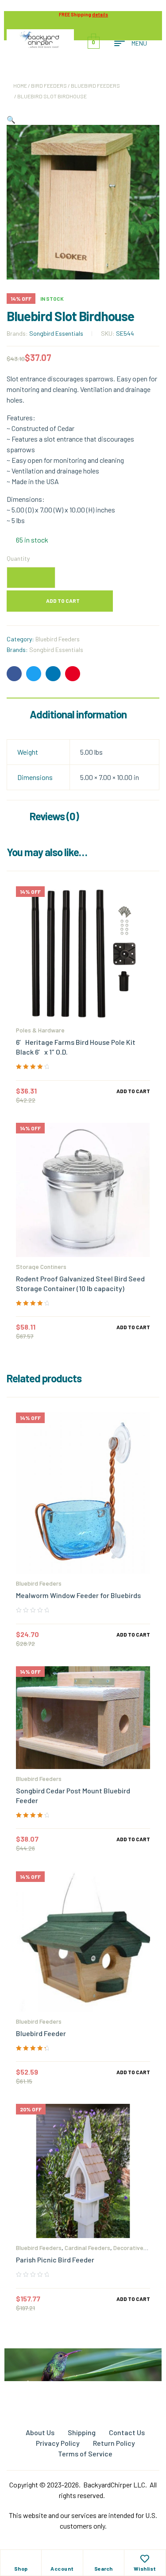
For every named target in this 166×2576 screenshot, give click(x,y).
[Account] (62, 2559)
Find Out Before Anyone (83, 2385)
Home (20, 85)
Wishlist (145, 2568)
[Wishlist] (145, 2559)
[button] (11, 119)
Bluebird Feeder (41, 2033)
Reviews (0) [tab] (54, 816)
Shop (21, 2568)
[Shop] (21, 2559)
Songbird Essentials (56, 333)
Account (62, 2568)
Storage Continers (41, 1267)
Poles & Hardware (40, 1030)
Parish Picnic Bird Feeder (55, 2260)
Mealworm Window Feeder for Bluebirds (78, 1595)
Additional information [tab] (78, 714)
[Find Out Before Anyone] (83, 2361)
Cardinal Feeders (87, 2248)
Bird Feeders (49, 85)
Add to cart (63, 601)
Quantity (18, 558)
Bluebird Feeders (95, 85)
